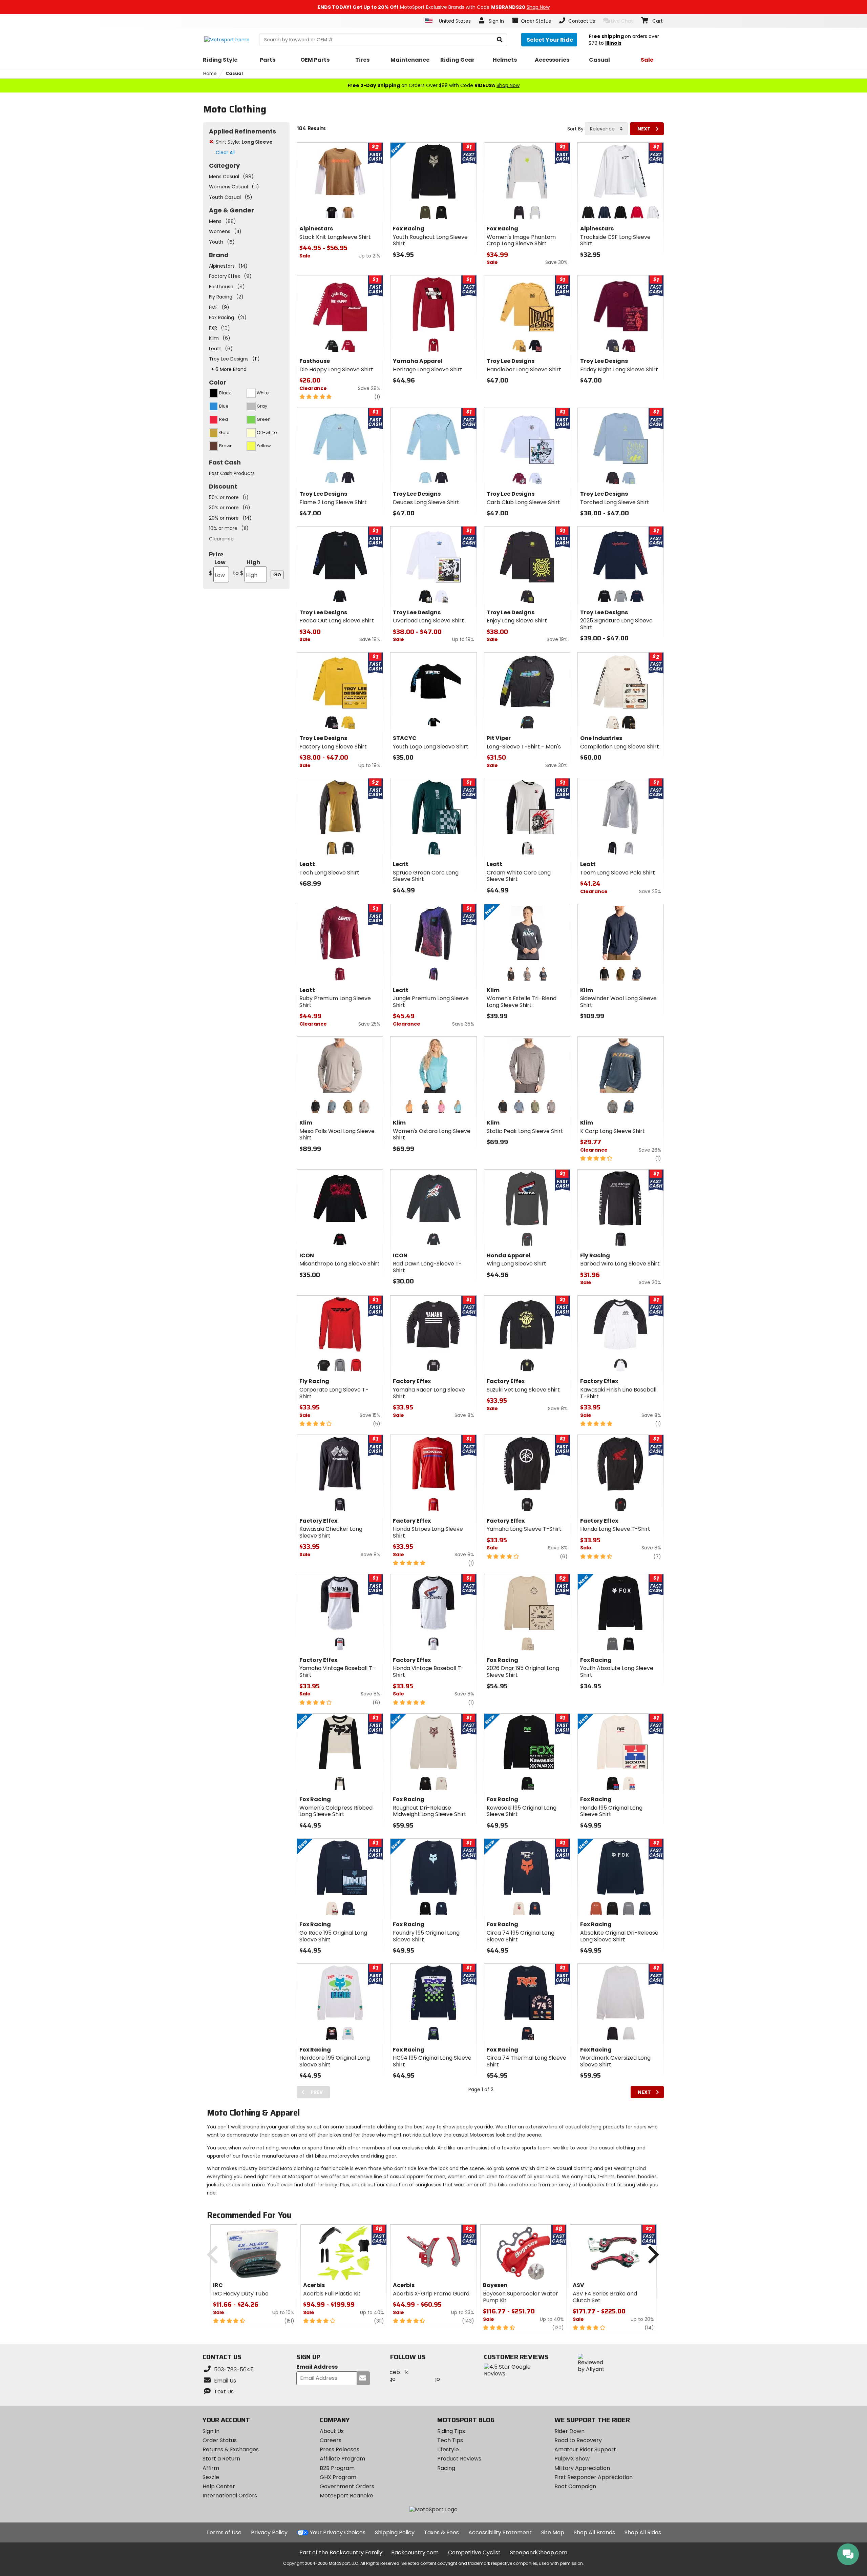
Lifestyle (448, 2449)
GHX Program (338, 2477)
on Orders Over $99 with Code (433, 85)
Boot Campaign (575, 2486)
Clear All (225, 152)
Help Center (219, 2486)
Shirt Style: (244, 142)
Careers (331, 2440)
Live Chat (622, 21)
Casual (234, 73)
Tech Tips (450, 2440)
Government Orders (347, 2486)
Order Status (220, 2440)
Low (217, 568)
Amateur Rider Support (585, 2449)
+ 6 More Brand (229, 369)
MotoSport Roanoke (346, 2496)
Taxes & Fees (441, 2532)
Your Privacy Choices (338, 2532)
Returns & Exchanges (231, 2449)
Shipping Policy (395, 2532)
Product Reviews (459, 2459)
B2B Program (337, 2468)
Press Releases (340, 2449)
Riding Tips (451, 2431)
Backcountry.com (415, 2552)
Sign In (211, 2431)
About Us (332, 2431)
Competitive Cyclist (474, 2552)
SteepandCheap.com (539, 2552)
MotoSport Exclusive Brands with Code (434, 7)
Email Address (317, 2367)
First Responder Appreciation (594, 2477)
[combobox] (606, 129)
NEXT (644, 129)
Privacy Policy (269, 2532)
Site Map (553, 2532)
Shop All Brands (594, 2532)
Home (210, 73)
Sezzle (211, 2477)
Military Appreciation (582, 2468)
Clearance (221, 539)
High (247, 568)
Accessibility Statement (500, 2532)
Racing (446, 2468)
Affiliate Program (342, 2459)
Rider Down (569, 2431)
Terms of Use (224, 2532)
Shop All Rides (643, 2532)
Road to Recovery (578, 2440)
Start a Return (221, 2459)
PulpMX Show (572, 2459)
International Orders (230, 2496)
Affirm (211, 2468)
